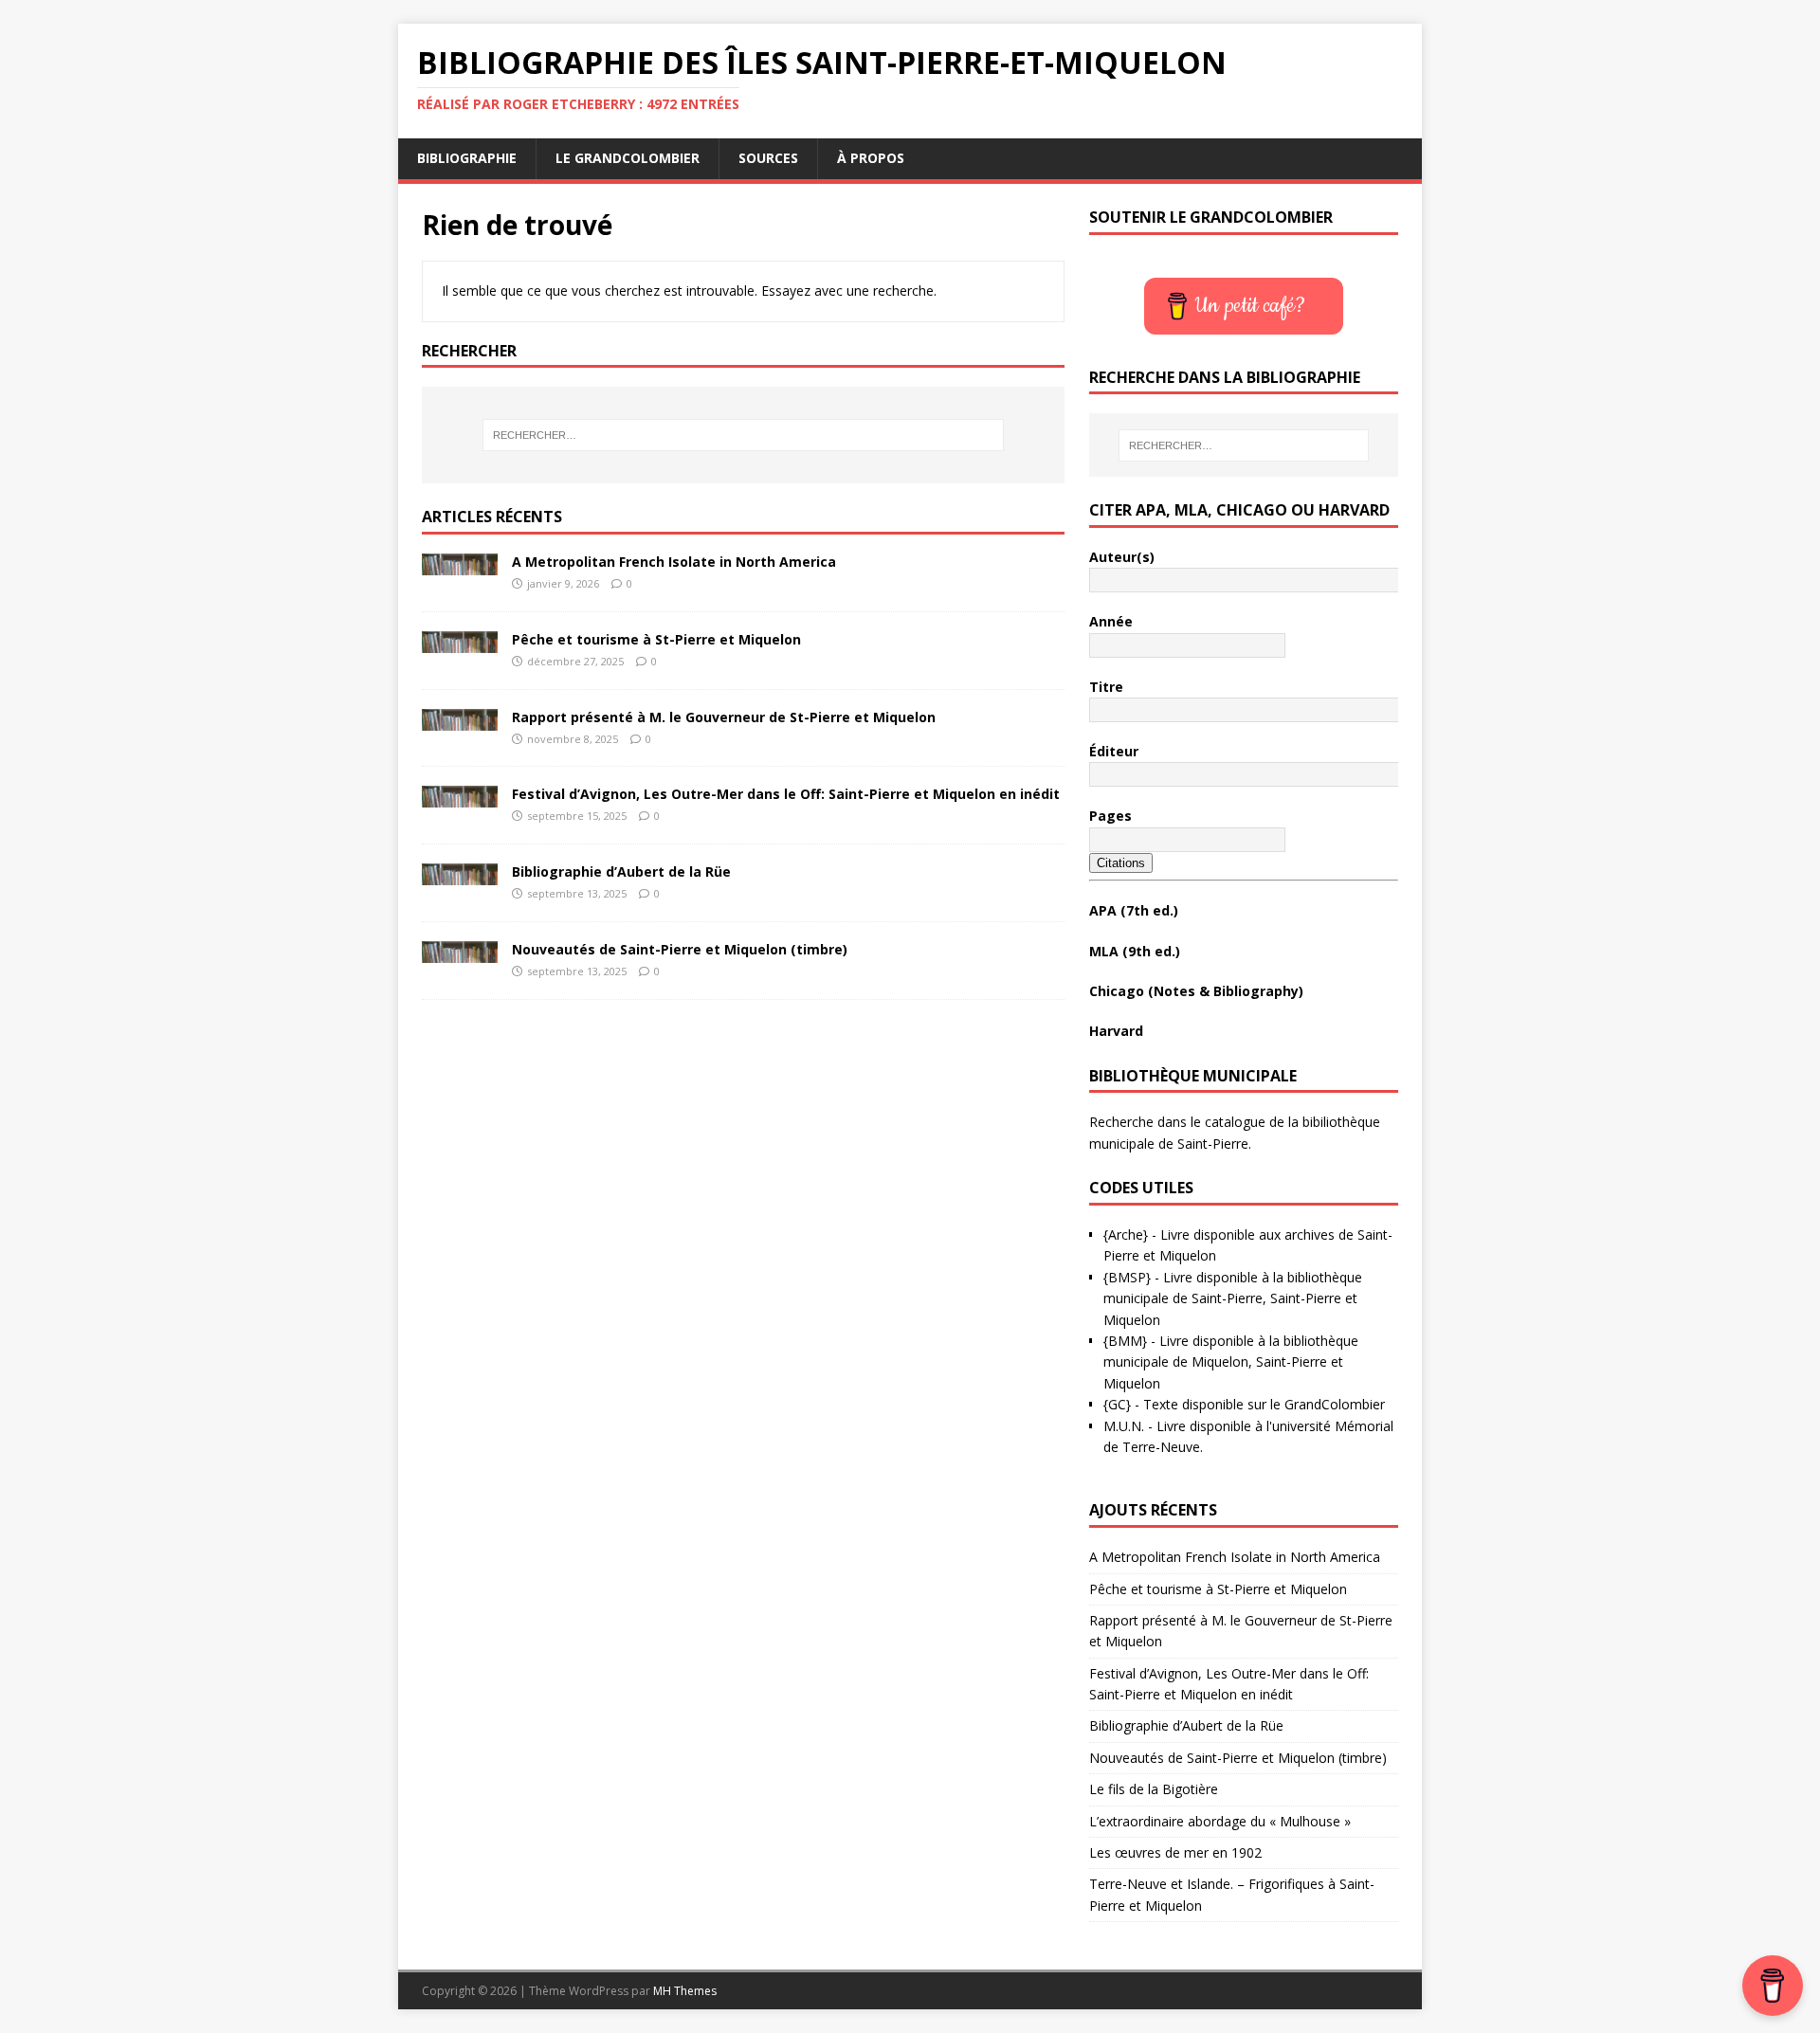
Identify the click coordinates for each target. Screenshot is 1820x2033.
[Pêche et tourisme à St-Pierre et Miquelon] (460, 641)
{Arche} (1126, 1234)
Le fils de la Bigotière (1154, 1789)
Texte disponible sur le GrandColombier (1264, 1404)
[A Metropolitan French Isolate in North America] (460, 564)
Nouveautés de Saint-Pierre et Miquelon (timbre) (680, 949)
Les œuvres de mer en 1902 (1175, 1852)
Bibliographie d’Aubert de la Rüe (621, 871)
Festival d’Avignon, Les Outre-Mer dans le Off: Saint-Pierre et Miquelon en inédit (786, 794)
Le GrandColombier (628, 158)
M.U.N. (1124, 1426)
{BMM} (1125, 1341)
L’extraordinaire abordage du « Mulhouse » (1220, 1821)
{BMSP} (1127, 1277)
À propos (871, 158)
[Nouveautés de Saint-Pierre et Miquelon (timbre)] (460, 951)
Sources (768, 158)
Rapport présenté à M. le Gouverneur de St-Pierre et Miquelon (724, 717)
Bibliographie (467, 158)
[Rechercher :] (743, 435)
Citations (1121, 863)
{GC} (1117, 1404)
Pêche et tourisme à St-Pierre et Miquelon (656, 639)
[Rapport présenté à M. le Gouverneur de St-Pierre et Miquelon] (460, 719)
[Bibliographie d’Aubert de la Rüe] (460, 874)
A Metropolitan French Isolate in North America (674, 562)
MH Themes (685, 1991)
